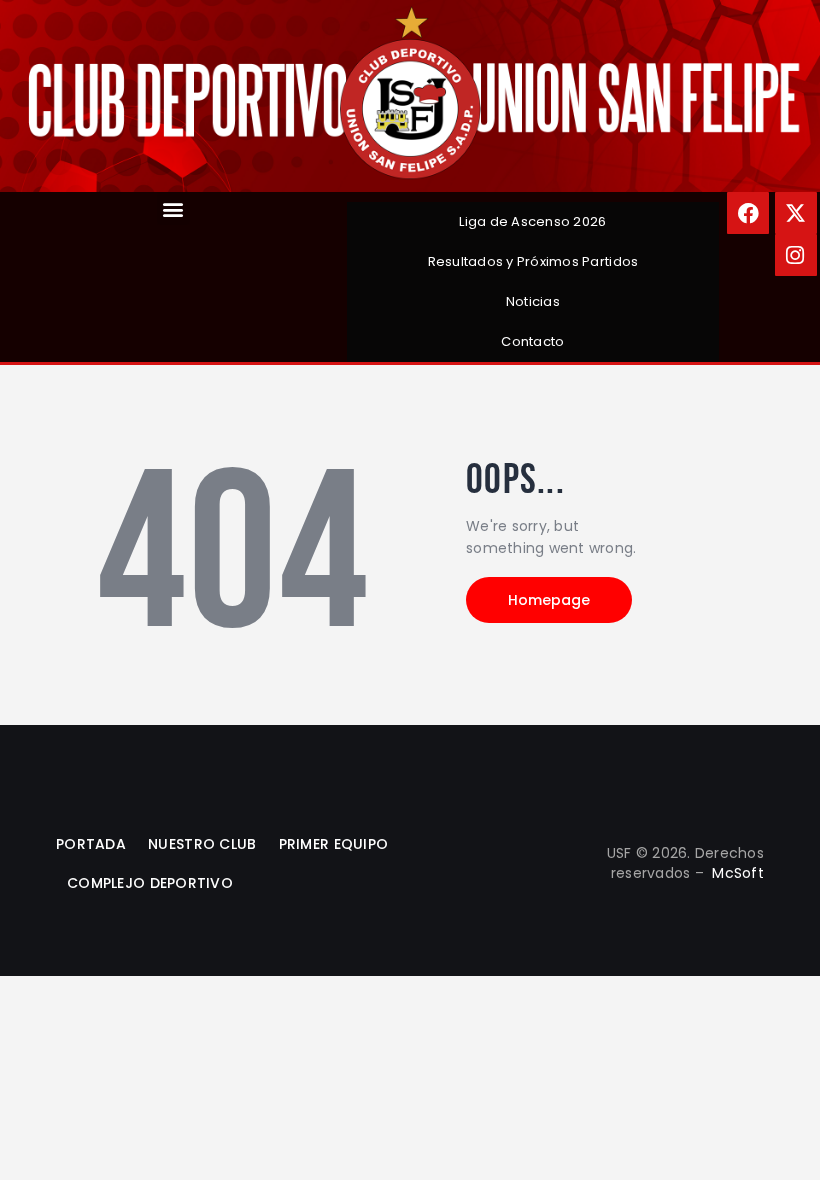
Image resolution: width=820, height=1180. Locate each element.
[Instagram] (796, 255)
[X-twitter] (796, 213)
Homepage (549, 600)
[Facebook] (748, 213)
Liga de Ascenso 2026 (532, 221)
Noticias (533, 301)
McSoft (738, 873)
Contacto (532, 341)
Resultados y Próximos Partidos (533, 261)
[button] (173, 208)
